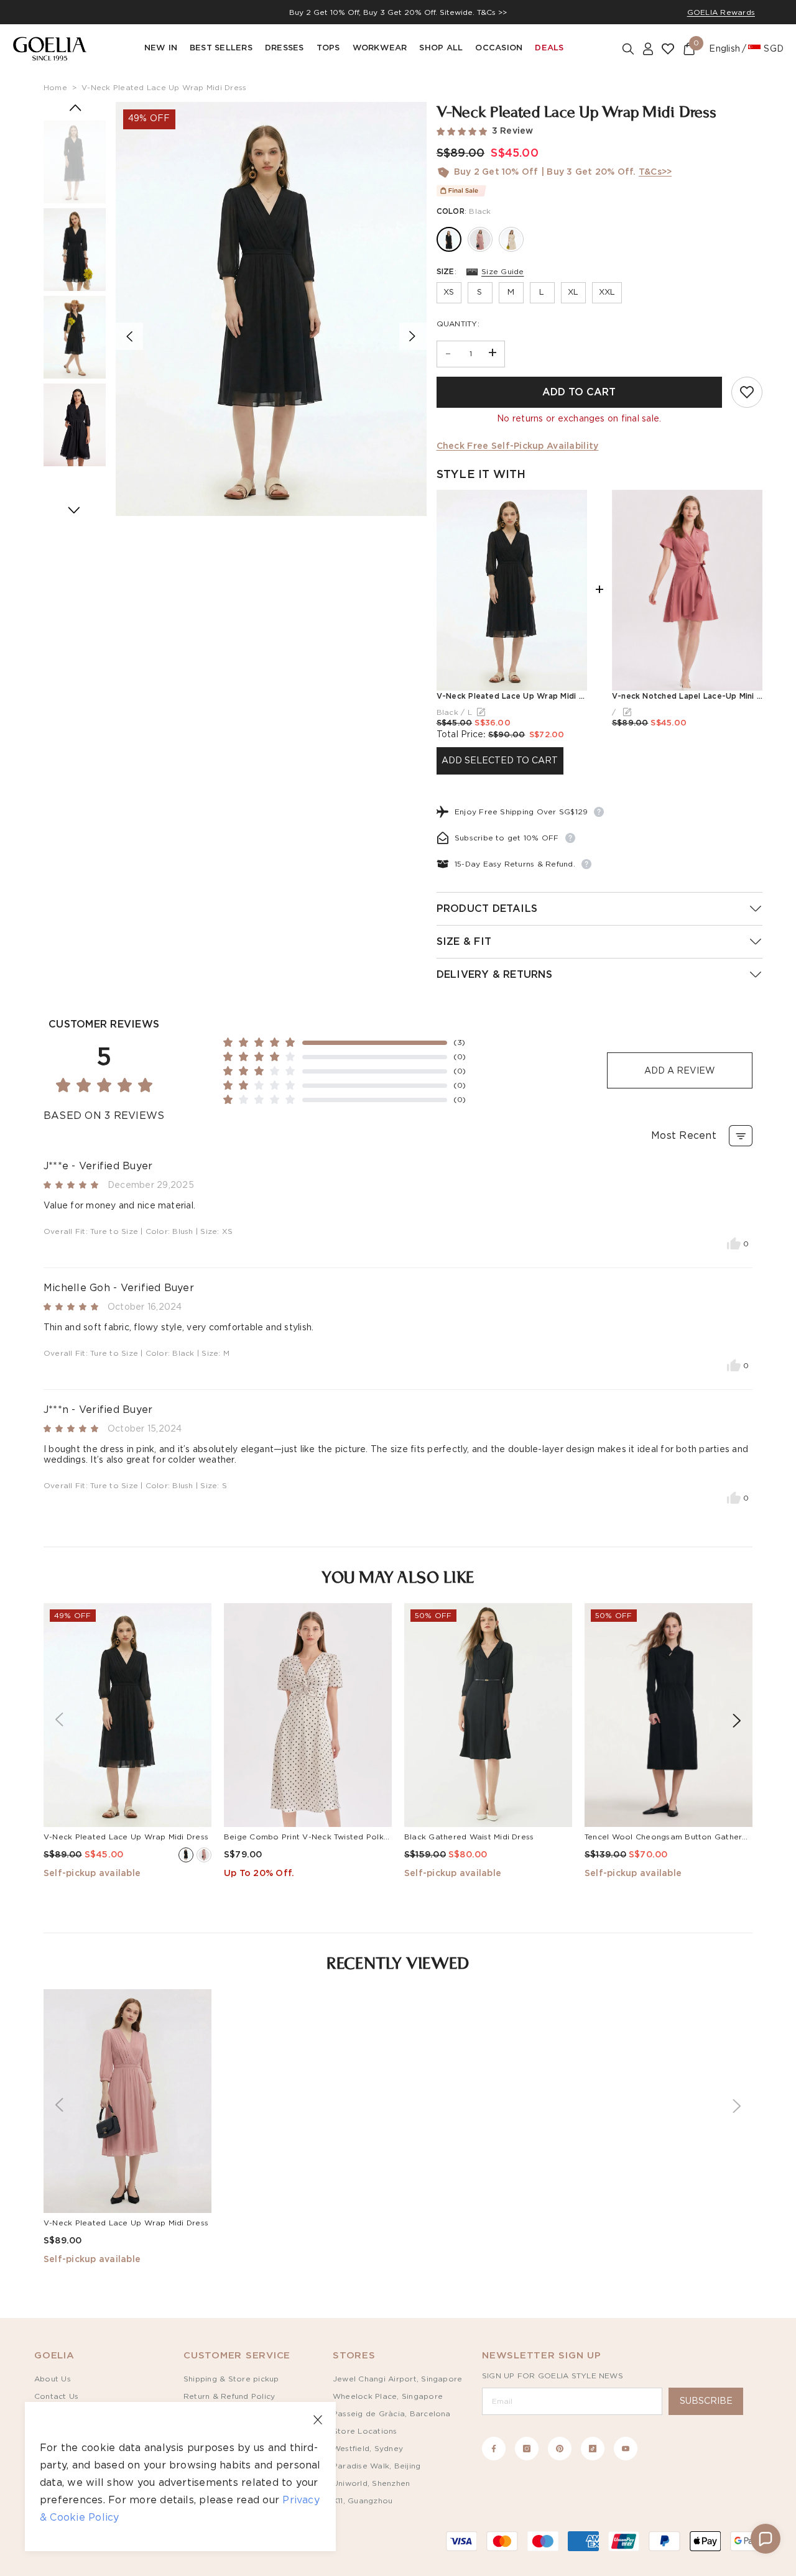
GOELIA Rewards (721, 12)
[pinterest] (560, 2449)
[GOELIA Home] (50, 49)
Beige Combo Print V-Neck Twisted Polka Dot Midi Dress (336, 1837)
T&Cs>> (655, 172)
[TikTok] (593, 2449)
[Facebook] (494, 2449)
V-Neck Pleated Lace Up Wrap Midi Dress (164, 88)
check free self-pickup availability (518, 446)
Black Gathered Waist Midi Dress (469, 1837)
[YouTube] (626, 2449)
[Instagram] (527, 2449)
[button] (766, 2539)
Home (55, 88)
